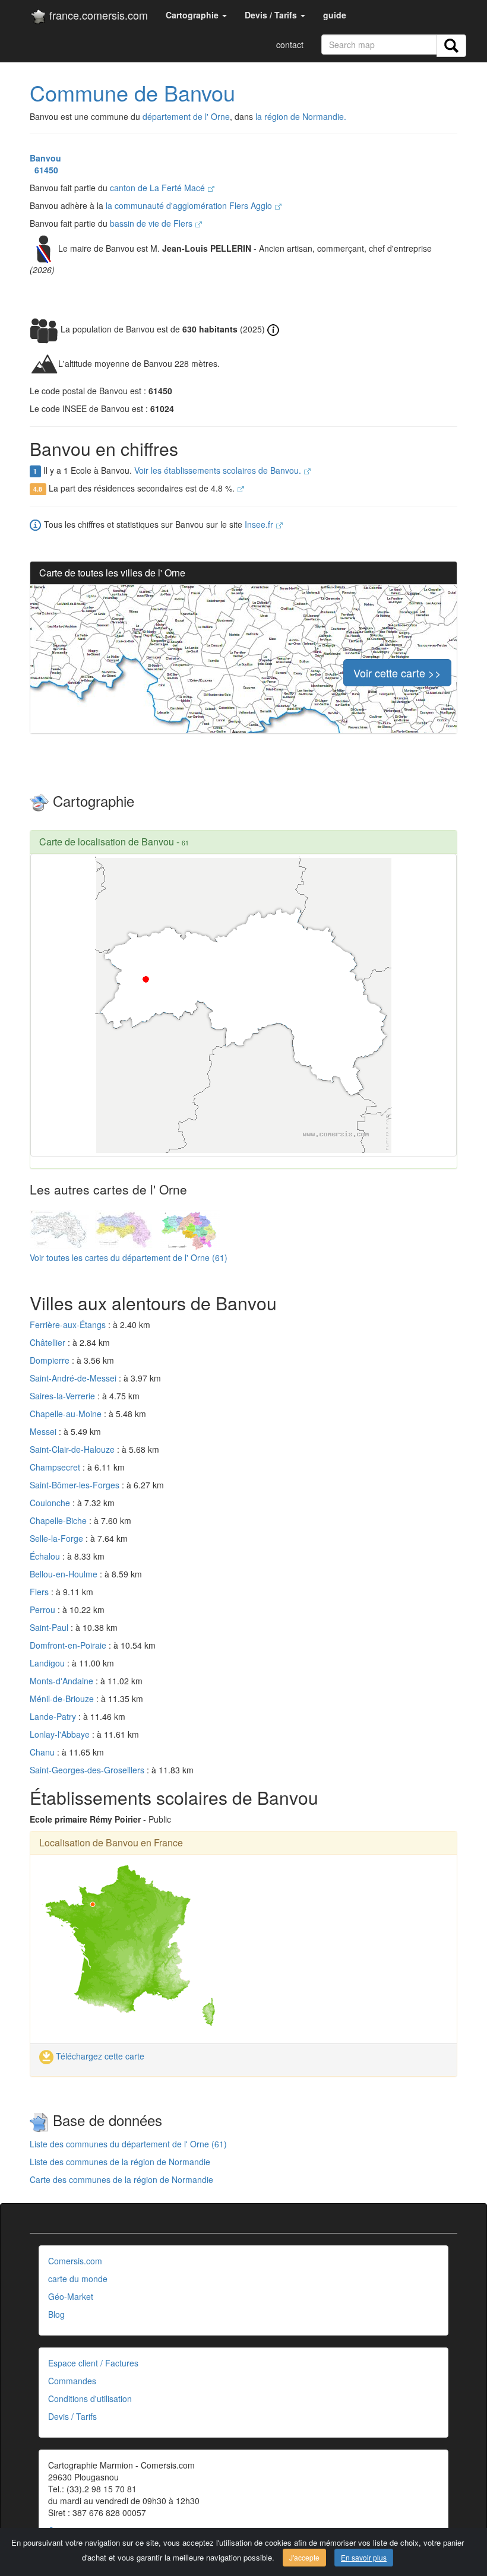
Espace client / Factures (93, 2363)
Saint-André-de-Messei (74, 1378)
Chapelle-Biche (59, 1520)
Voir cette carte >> (397, 673)
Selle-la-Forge (58, 1538)
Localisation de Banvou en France (111, 1843)
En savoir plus (364, 2557)
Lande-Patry (54, 1716)
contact (290, 45)
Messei (44, 1431)
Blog (56, 2314)
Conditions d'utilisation (90, 2398)
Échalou (46, 1556)
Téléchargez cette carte (99, 2056)
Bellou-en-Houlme (65, 1574)
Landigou (48, 1663)
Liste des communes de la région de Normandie (120, 2162)
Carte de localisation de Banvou (107, 842)
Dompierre (51, 1360)
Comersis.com (75, 2261)
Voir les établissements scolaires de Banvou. (219, 470)
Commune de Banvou (132, 92)
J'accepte (304, 2557)
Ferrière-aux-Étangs (69, 1325)
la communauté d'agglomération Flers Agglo (190, 205)
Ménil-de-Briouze (63, 1699)
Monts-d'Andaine (63, 1681)
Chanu (43, 1752)
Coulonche (51, 1503)
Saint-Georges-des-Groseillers (88, 1770)
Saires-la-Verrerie (64, 1396)
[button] (196, 15)
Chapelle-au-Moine (67, 1414)
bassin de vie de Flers (152, 223)
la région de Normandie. (301, 116)
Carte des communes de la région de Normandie (121, 2179)
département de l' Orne (186, 116)
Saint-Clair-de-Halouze (73, 1449)
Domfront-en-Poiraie (69, 1645)
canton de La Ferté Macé (159, 188)
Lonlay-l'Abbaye (61, 1734)
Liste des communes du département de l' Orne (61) (128, 2144)
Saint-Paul (50, 1627)
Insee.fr (260, 524)
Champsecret (56, 1467)
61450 (44, 170)
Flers (40, 1592)
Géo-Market (71, 2296)
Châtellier (49, 1342)
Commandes (72, 2381)
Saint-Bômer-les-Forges (76, 1485)
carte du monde (78, 2279)
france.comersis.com (97, 15)
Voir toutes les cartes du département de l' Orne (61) (129, 1257)
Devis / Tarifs (72, 2416)
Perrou (44, 1609)
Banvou (45, 158)
